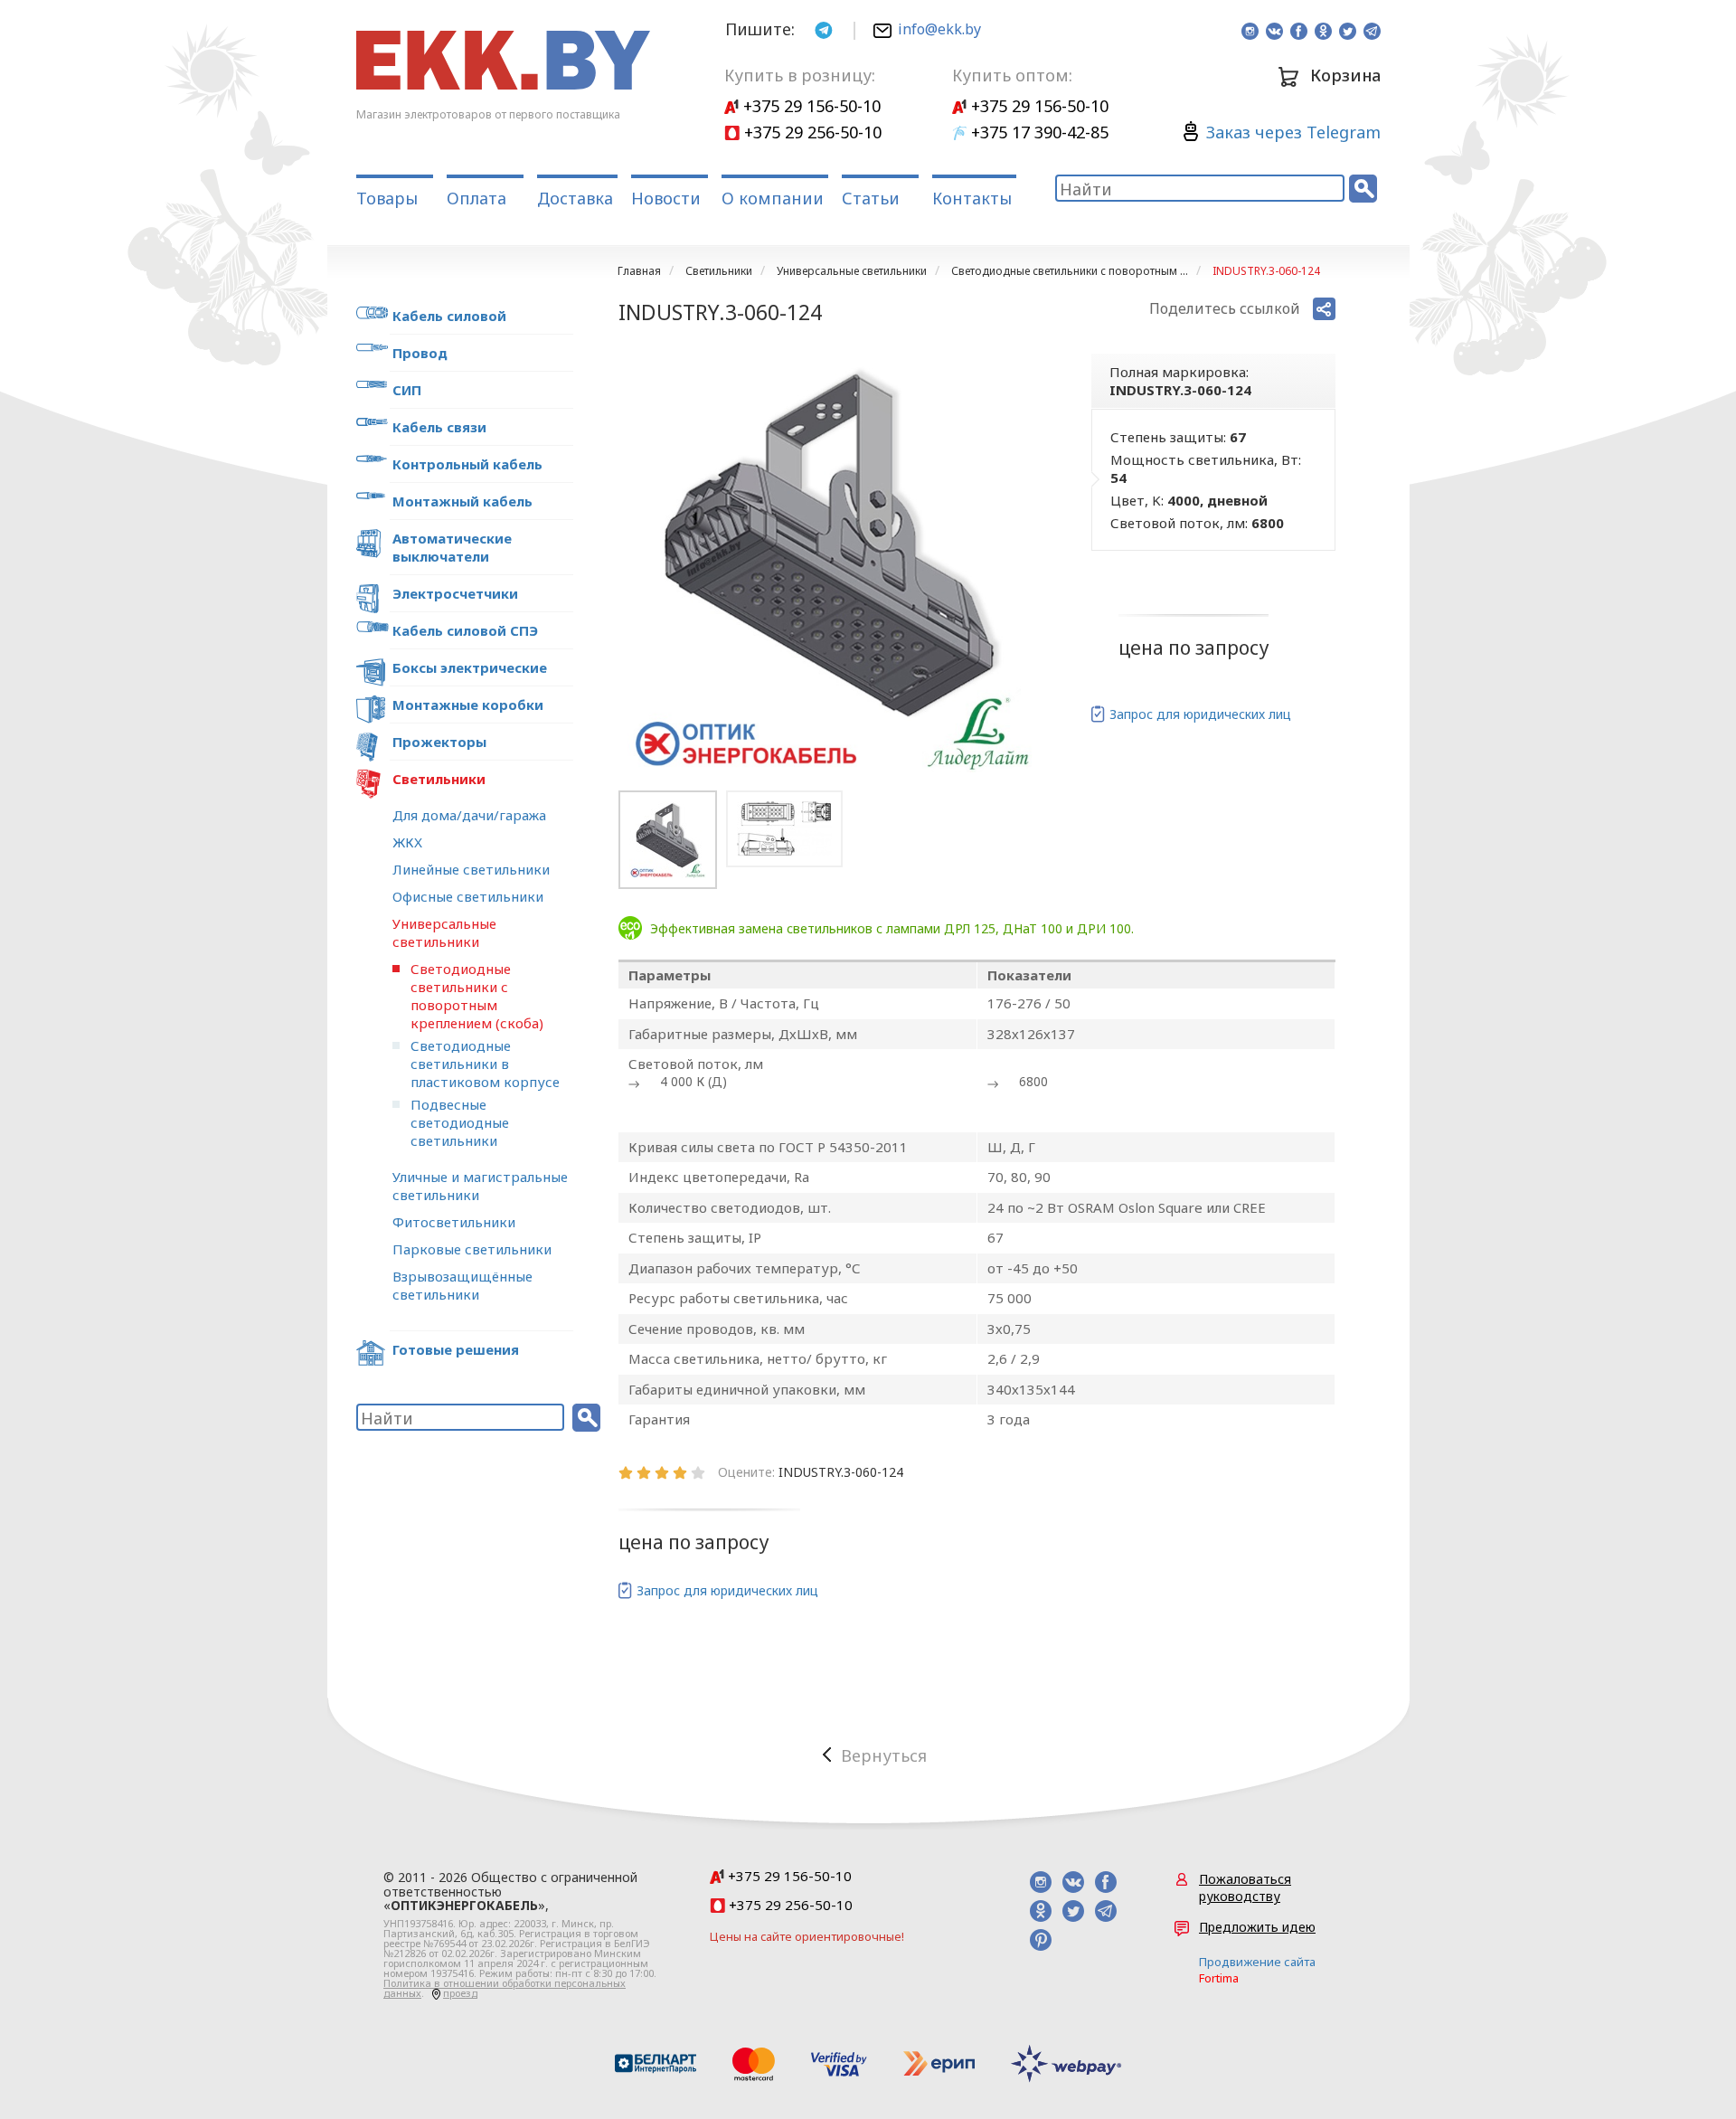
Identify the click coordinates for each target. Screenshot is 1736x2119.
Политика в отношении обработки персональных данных (505, 1988)
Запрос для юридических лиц (1200, 714)
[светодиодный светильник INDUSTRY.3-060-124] (832, 568)
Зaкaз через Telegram (1293, 132)
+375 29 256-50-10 (811, 132)
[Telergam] (824, 28)
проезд (460, 1993)
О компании (773, 198)
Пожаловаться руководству (1245, 1887)
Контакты (972, 198)
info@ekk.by (939, 29)
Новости (666, 198)
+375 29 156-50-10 (810, 106)
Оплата (476, 198)
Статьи (871, 198)
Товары (387, 198)
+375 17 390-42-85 (1038, 132)
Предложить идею (1257, 1927)
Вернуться (884, 1755)
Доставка (575, 198)
